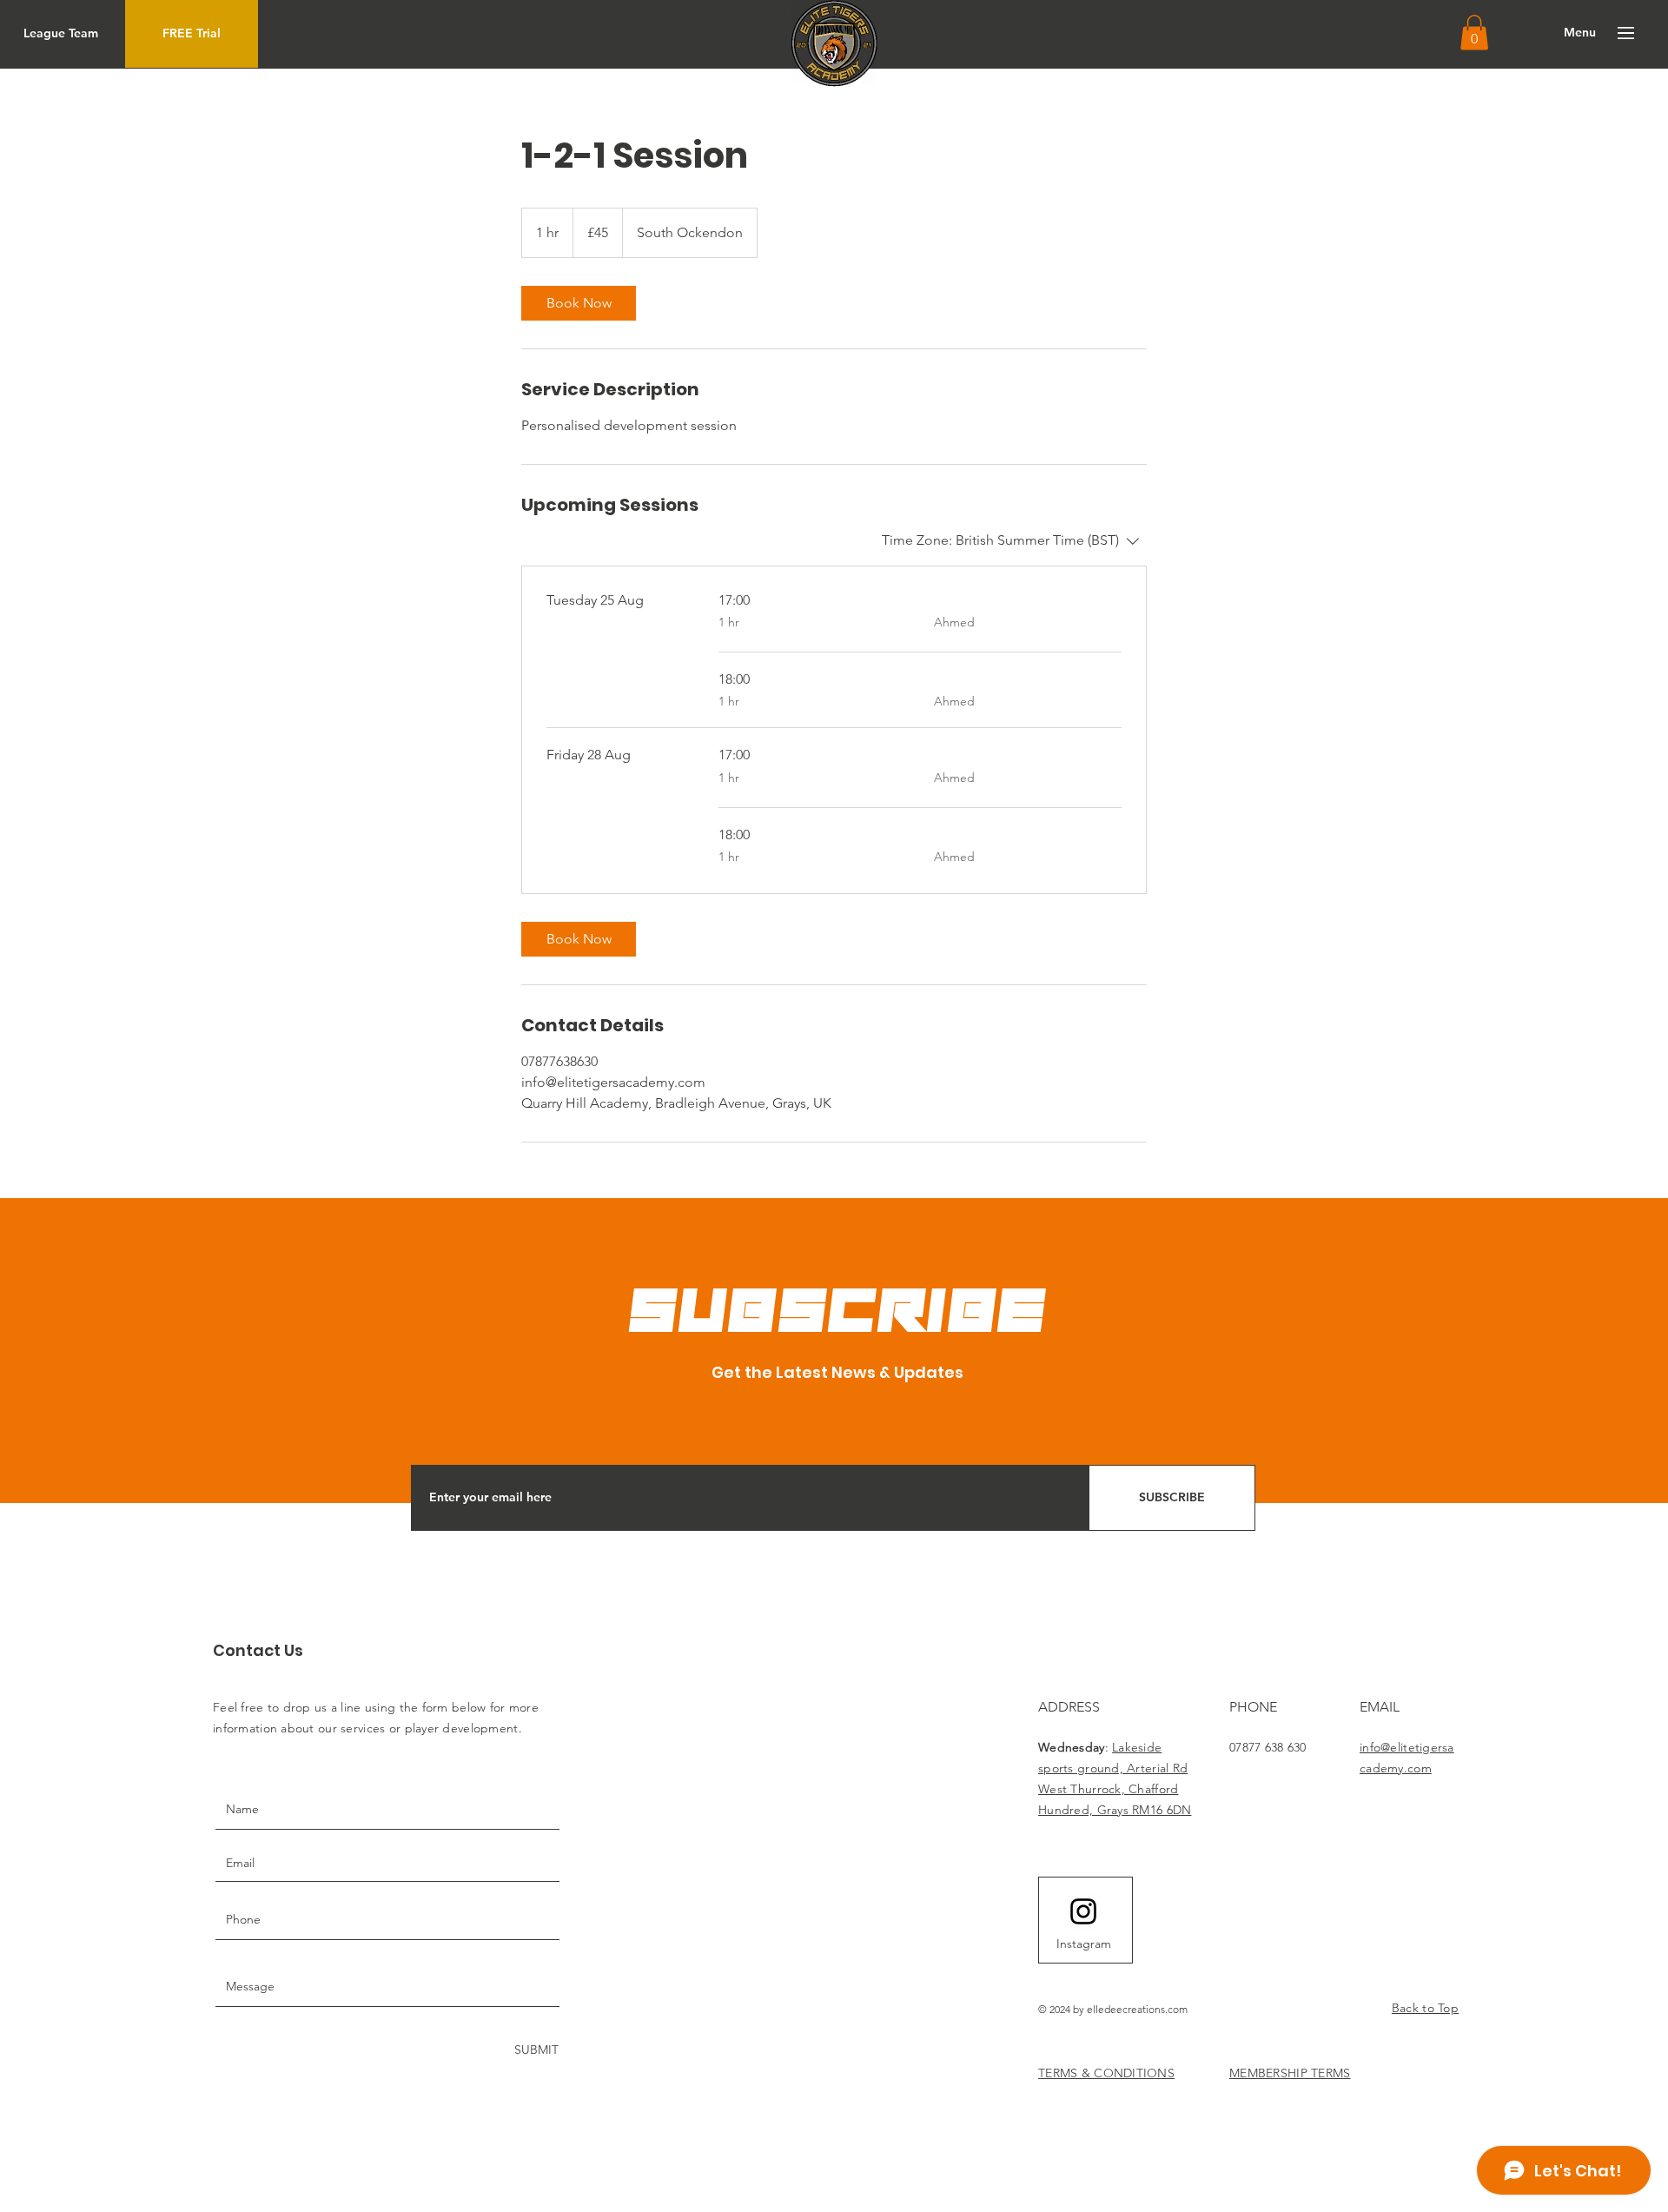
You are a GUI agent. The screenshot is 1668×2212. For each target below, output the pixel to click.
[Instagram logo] (1083, 1911)
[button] (1474, 33)
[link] (579, 303)
